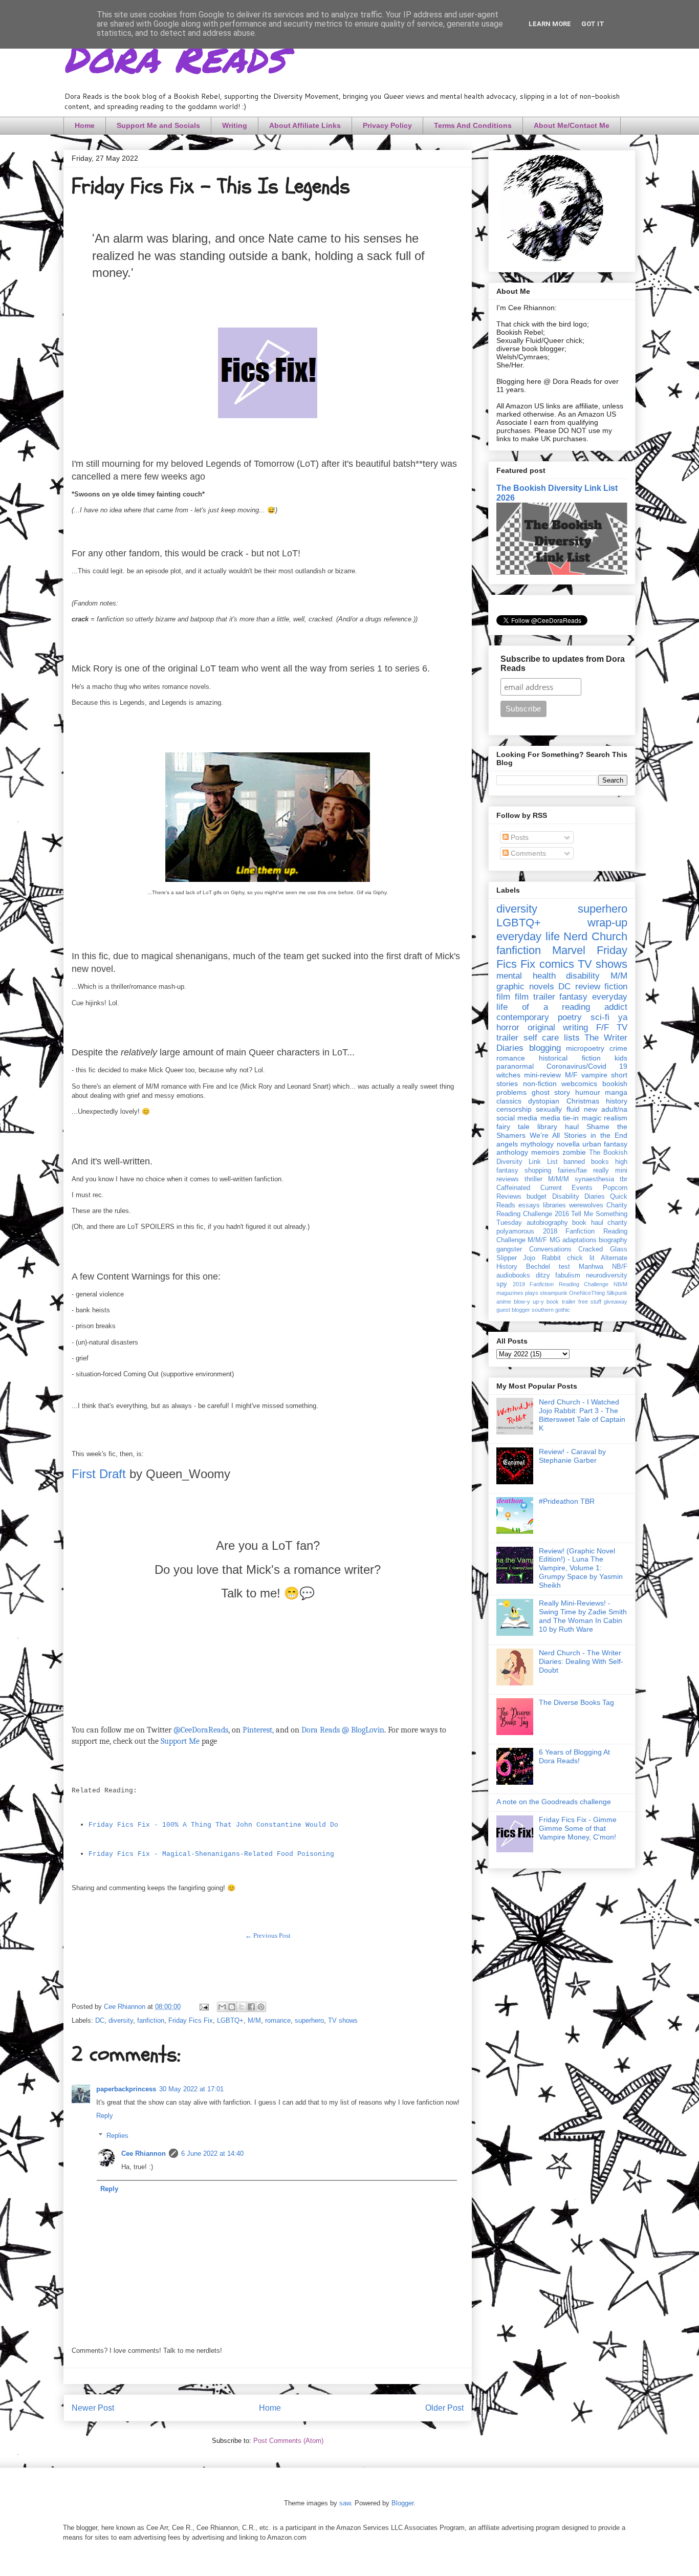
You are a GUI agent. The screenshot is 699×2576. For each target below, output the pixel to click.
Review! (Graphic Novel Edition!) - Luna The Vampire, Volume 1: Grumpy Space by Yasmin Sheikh (581, 1568)
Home (85, 125)
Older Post (444, 2408)
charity (617, 1223)
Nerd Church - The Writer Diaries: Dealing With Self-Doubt (581, 1661)
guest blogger (513, 1310)
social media (517, 1118)
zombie (574, 1152)
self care (541, 1038)
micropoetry (585, 1048)
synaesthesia (594, 1179)
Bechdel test (548, 1267)
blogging (545, 1048)
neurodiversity (607, 1275)
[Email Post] (203, 2007)
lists (572, 1038)
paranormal (515, 1066)
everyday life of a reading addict (562, 1002)
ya (623, 1017)
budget (537, 1197)
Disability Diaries (578, 1197)
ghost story (551, 1092)
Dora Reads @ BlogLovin (343, 1730)
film (503, 997)
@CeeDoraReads (201, 1730)
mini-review (542, 1075)
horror (508, 1027)
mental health (526, 976)
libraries (554, 1205)
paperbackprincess (126, 2089)
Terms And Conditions (473, 125)
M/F (571, 1075)
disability (583, 976)
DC (100, 2020)
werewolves (586, 1205)
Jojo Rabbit (542, 1258)
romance (278, 2020)
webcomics (579, 1084)
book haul (588, 1223)
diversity (121, 2020)
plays (532, 1293)
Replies (117, 2136)
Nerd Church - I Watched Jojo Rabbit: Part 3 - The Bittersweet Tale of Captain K (582, 1415)
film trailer (535, 997)
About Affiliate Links (305, 125)
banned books (586, 1162)
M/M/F (537, 1240)
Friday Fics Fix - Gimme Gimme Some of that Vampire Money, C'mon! (578, 1828)
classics (509, 1101)
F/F (603, 1027)
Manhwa (591, 1267)
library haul (558, 1127)
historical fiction (570, 1058)
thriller (533, 1179)
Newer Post (93, 2408)
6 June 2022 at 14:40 (212, 2153)
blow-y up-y (529, 1302)
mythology (537, 1144)
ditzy (543, 1275)
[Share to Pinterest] (261, 2007)
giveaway (616, 1302)
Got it (593, 24)
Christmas (583, 1101)
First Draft (99, 1474)
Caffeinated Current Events (544, 1188)
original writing (558, 1027)
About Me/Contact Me (572, 125)
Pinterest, (258, 1730)
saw (345, 2503)
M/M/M (559, 1179)
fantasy (573, 997)
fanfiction (151, 2020)
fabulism (568, 1275)
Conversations (550, 1249)
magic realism (605, 1118)
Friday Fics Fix (191, 2020)
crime (618, 1048)
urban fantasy (605, 1144)
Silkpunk (617, 1293)
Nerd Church (595, 936)
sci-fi (600, 1017)
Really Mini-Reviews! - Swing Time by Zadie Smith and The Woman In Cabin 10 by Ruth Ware (583, 1616)
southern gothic (551, 1310)
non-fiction (540, 1084)
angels (507, 1144)
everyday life (528, 936)
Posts (519, 837)
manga (616, 1092)
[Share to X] (242, 2007)
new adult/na (606, 1109)
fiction (616, 987)
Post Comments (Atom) (288, 2441)
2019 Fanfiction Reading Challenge (561, 1284)
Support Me (180, 1741)
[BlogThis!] (232, 2007)
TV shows (343, 2020)
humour (588, 1092)
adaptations (580, 1240)
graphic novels (525, 987)
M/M (254, 2020)
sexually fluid (558, 1109)
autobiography (547, 1223)
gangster (509, 1249)
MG (555, 1240)
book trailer (561, 1302)
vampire (594, 1075)
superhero (309, 2020)
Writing (235, 125)
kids (621, 1058)
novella (568, 1144)
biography (613, 1240)
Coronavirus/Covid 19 (587, 1066)
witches (508, 1075)
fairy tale (513, 1127)
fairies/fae (572, 1171)
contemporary (523, 1017)
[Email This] (222, 2007)
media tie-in (560, 1118)
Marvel (569, 950)
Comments (527, 853)
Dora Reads (174, 56)
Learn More (550, 24)
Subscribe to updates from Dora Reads (563, 664)
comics (557, 964)
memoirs (545, 1152)
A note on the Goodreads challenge (554, 1802)
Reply (105, 2116)
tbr (624, 1179)
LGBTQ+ (230, 2020)
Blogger (402, 2503)
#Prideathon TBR (567, 1501)
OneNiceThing (587, 1293)
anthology (512, 1152)
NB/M (620, 1284)
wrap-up (607, 923)
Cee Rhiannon (144, 2153)
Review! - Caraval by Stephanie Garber (572, 1456)
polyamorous (515, 1231)
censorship (514, 1109)
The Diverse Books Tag (576, 1702)
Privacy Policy (387, 125)
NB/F (620, 1267)
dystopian (544, 1101)
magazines (510, 1293)
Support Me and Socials (158, 125)
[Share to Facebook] (251, 2007)
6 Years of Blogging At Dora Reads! (574, 1756)
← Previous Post (268, 1935)
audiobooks (513, 1275)
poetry (570, 1017)
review (588, 987)
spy (502, 1284)
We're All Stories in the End (578, 1135)
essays (529, 1205)
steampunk (554, 1293)
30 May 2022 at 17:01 (191, 2089)
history (617, 1101)
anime (504, 1302)
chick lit (581, 1258)
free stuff (590, 1302)
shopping (538, 1171)
